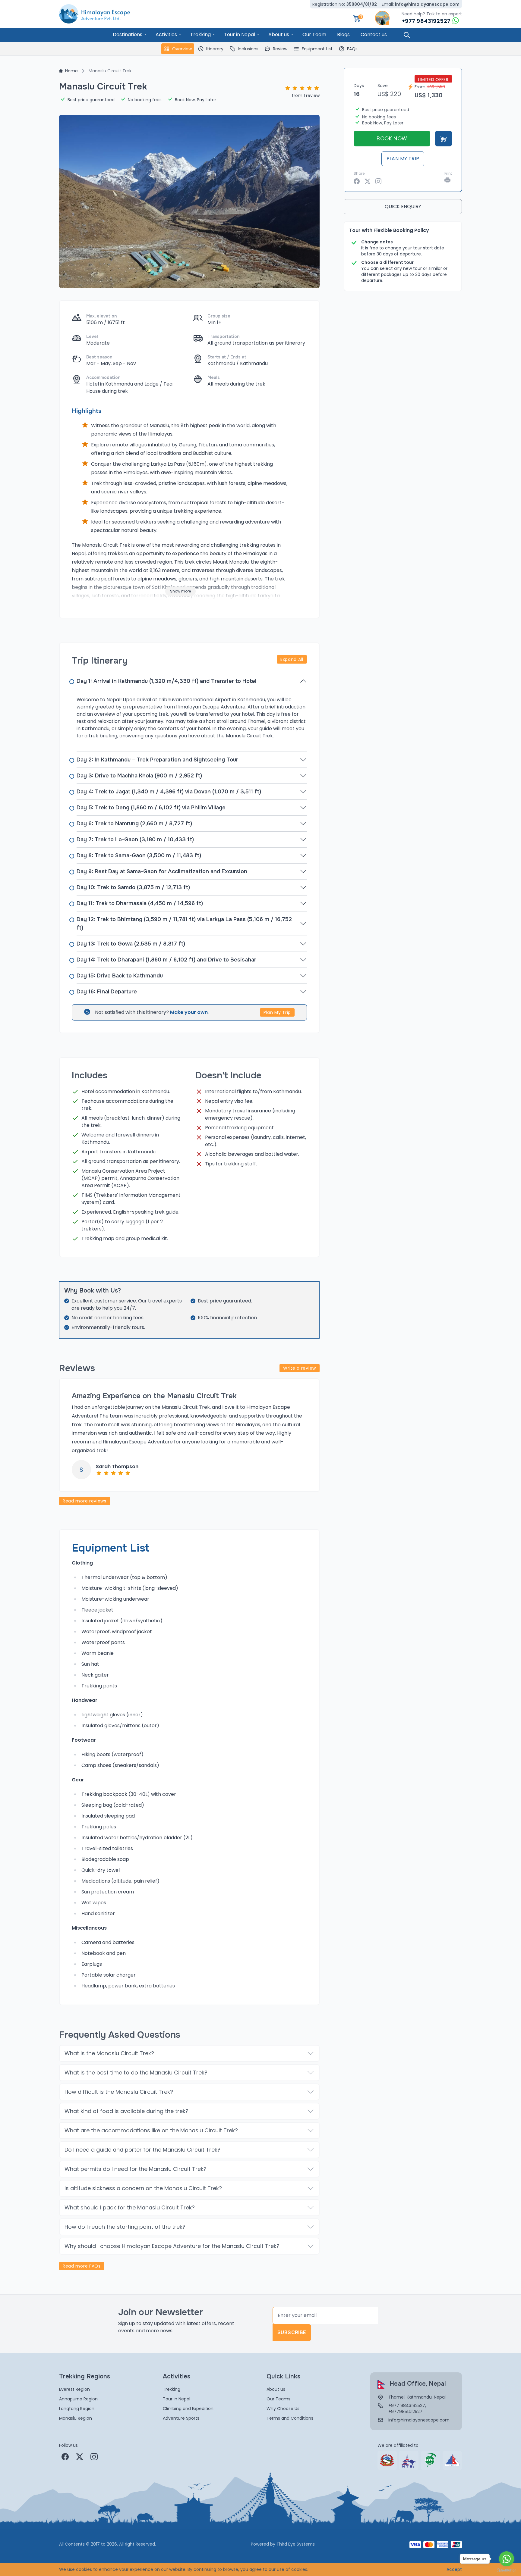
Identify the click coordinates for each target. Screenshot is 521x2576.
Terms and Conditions (290, 2418)
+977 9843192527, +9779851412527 (407, 2409)
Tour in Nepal (240, 34)
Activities (166, 34)
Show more (180, 591)
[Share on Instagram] (378, 181)
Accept (454, 2569)
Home (71, 71)
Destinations (128, 34)
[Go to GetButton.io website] (507, 2570)
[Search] (407, 35)
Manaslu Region (76, 2418)
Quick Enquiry (403, 206)
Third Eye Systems (296, 2544)
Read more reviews (85, 1501)
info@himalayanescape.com (427, 4)
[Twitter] (80, 2457)
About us (279, 34)
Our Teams (278, 2399)
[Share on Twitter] (368, 181)
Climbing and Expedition (188, 2409)
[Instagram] (94, 2457)
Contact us (374, 34)
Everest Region (74, 2389)
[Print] (448, 180)
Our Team (314, 34)
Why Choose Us (283, 2409)
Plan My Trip (277, 1012)
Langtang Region (77, 2409)
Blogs (343, 34)
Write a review (300, 1368)
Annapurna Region (78, 2399)
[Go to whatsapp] (507, 2559)
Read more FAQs (82, 2266)
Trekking (201, 34)
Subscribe (292, 2332)
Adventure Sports (181, 2418)
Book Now (392, 138)
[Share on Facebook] (357, 181)
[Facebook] (65, 2457)
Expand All (292, 659)
